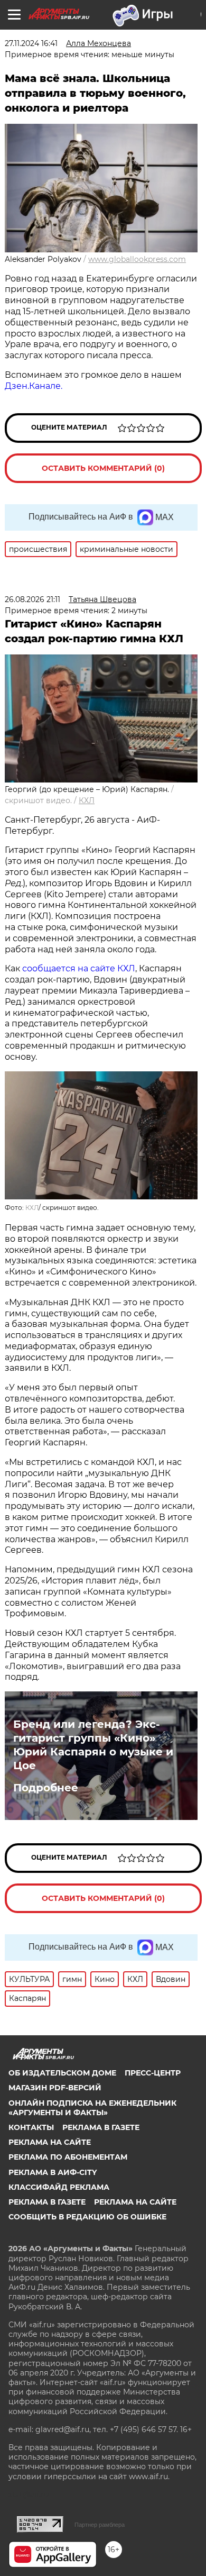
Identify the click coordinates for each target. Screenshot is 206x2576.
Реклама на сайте (50, 2142)
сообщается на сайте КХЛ (79, 968)
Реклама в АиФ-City (53, 2172)
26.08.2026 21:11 (32, 599)
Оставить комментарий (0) (103, 468)
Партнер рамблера (100, 2525)
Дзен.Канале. (34, 386)
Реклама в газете (101, 2127)
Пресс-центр (153, 2073)
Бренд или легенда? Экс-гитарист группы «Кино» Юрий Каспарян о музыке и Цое (93, 1745)
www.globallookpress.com (137, 259)
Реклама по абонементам (68, 2157)
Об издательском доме (62, 2073)
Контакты (31, 2127)
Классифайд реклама (59, 2187)
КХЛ (87, 800)
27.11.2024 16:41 (31, 43)
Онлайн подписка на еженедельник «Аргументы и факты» (92, 2108)
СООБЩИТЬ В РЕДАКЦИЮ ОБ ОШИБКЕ (87, 2217)
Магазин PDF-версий (55, 2088)
